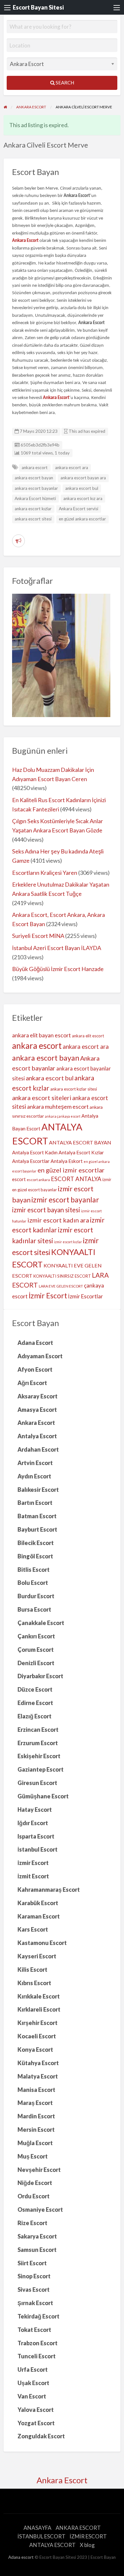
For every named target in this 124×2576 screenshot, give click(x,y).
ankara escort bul (82, 488)
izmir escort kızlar (68, 1242)
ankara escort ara (72, 468)
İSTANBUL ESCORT (41, 2536)
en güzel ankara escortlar (82, 519)
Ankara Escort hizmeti (35, 498)
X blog (87, 2545)
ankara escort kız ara (83, 498)
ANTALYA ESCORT (52, 2545)
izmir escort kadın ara (58, 1220)
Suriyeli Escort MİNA (38, 936)
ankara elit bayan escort (41, 1035)
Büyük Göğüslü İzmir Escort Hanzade (58, 969)
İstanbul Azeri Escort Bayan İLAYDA (57, 948)
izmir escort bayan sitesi (46, 1210)
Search (64, 83)
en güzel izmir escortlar (71, 1170)
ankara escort (35, 468)
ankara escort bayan (34, 478)
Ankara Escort (62, 2480)
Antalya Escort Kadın (35, 1152)
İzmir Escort (48, 1295)
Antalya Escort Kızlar (81, 1152)
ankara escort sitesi (33, 519)
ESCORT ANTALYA (76, 1179)
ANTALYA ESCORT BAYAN (80, 1142)
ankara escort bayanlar (36, 488)
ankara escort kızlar (33, 509)
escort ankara (38, 1180)
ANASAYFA (38, 2528)
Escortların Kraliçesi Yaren (45, 873)
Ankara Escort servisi (79, 509)
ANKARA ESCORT (78, 2528)
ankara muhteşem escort (58, 1107)
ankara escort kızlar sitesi (74, 1089)
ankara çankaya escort (63, 1116)
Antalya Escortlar (31, 1161)
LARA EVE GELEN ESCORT (61, 1286)
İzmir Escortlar (86, 1296)
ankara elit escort (88, 1036)
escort (19, 1179)
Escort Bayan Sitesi (38, 7)
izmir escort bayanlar (65, 1200)
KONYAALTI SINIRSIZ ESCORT (62, 1276)
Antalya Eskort (67, 1161)
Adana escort (21, 2557)
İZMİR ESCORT (88, 2536)
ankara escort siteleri (42, 1098)
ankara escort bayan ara (83, 478)
